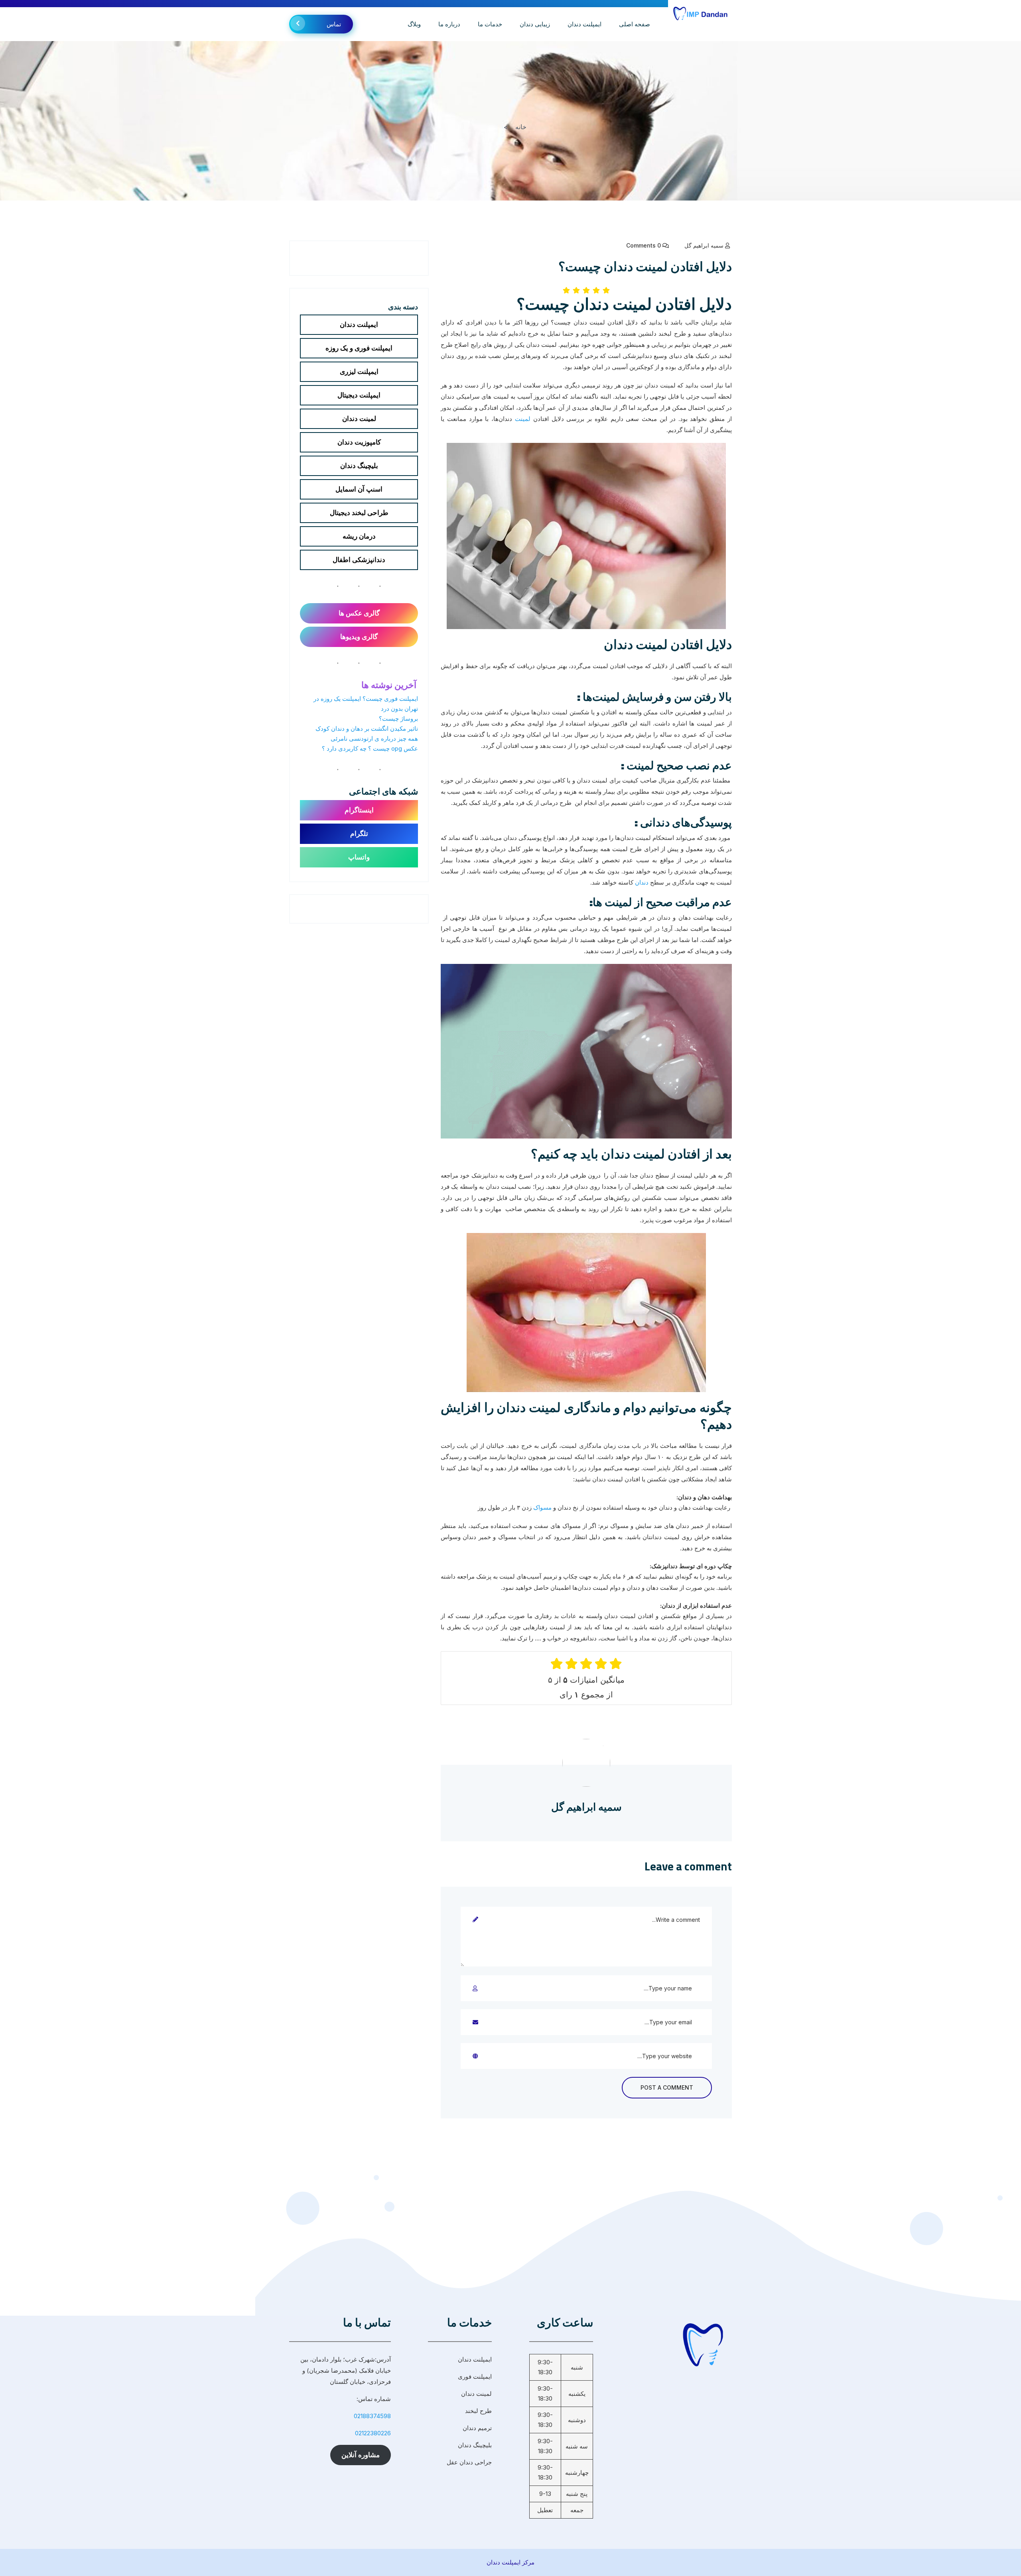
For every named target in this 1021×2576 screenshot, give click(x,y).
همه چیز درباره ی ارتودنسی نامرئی (374, 738)
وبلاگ (414, 24)
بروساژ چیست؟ (398, 719)
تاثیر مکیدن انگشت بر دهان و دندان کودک (367, 729)
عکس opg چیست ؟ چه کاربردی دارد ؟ (370, 748)
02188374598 (372, 2416)
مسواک (542, 1507)
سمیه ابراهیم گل (704, 245)
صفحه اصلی (635, 24)
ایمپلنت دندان (584, 24)
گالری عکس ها (359, 613)
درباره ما (449, 24)
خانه (521, 127)
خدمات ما (490, 24)
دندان (642, 882)
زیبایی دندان (535, 24)
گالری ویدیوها (359, 637)
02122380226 (373, 2433)
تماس (334, 24)
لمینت (523, 419)
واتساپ (359, 857)
